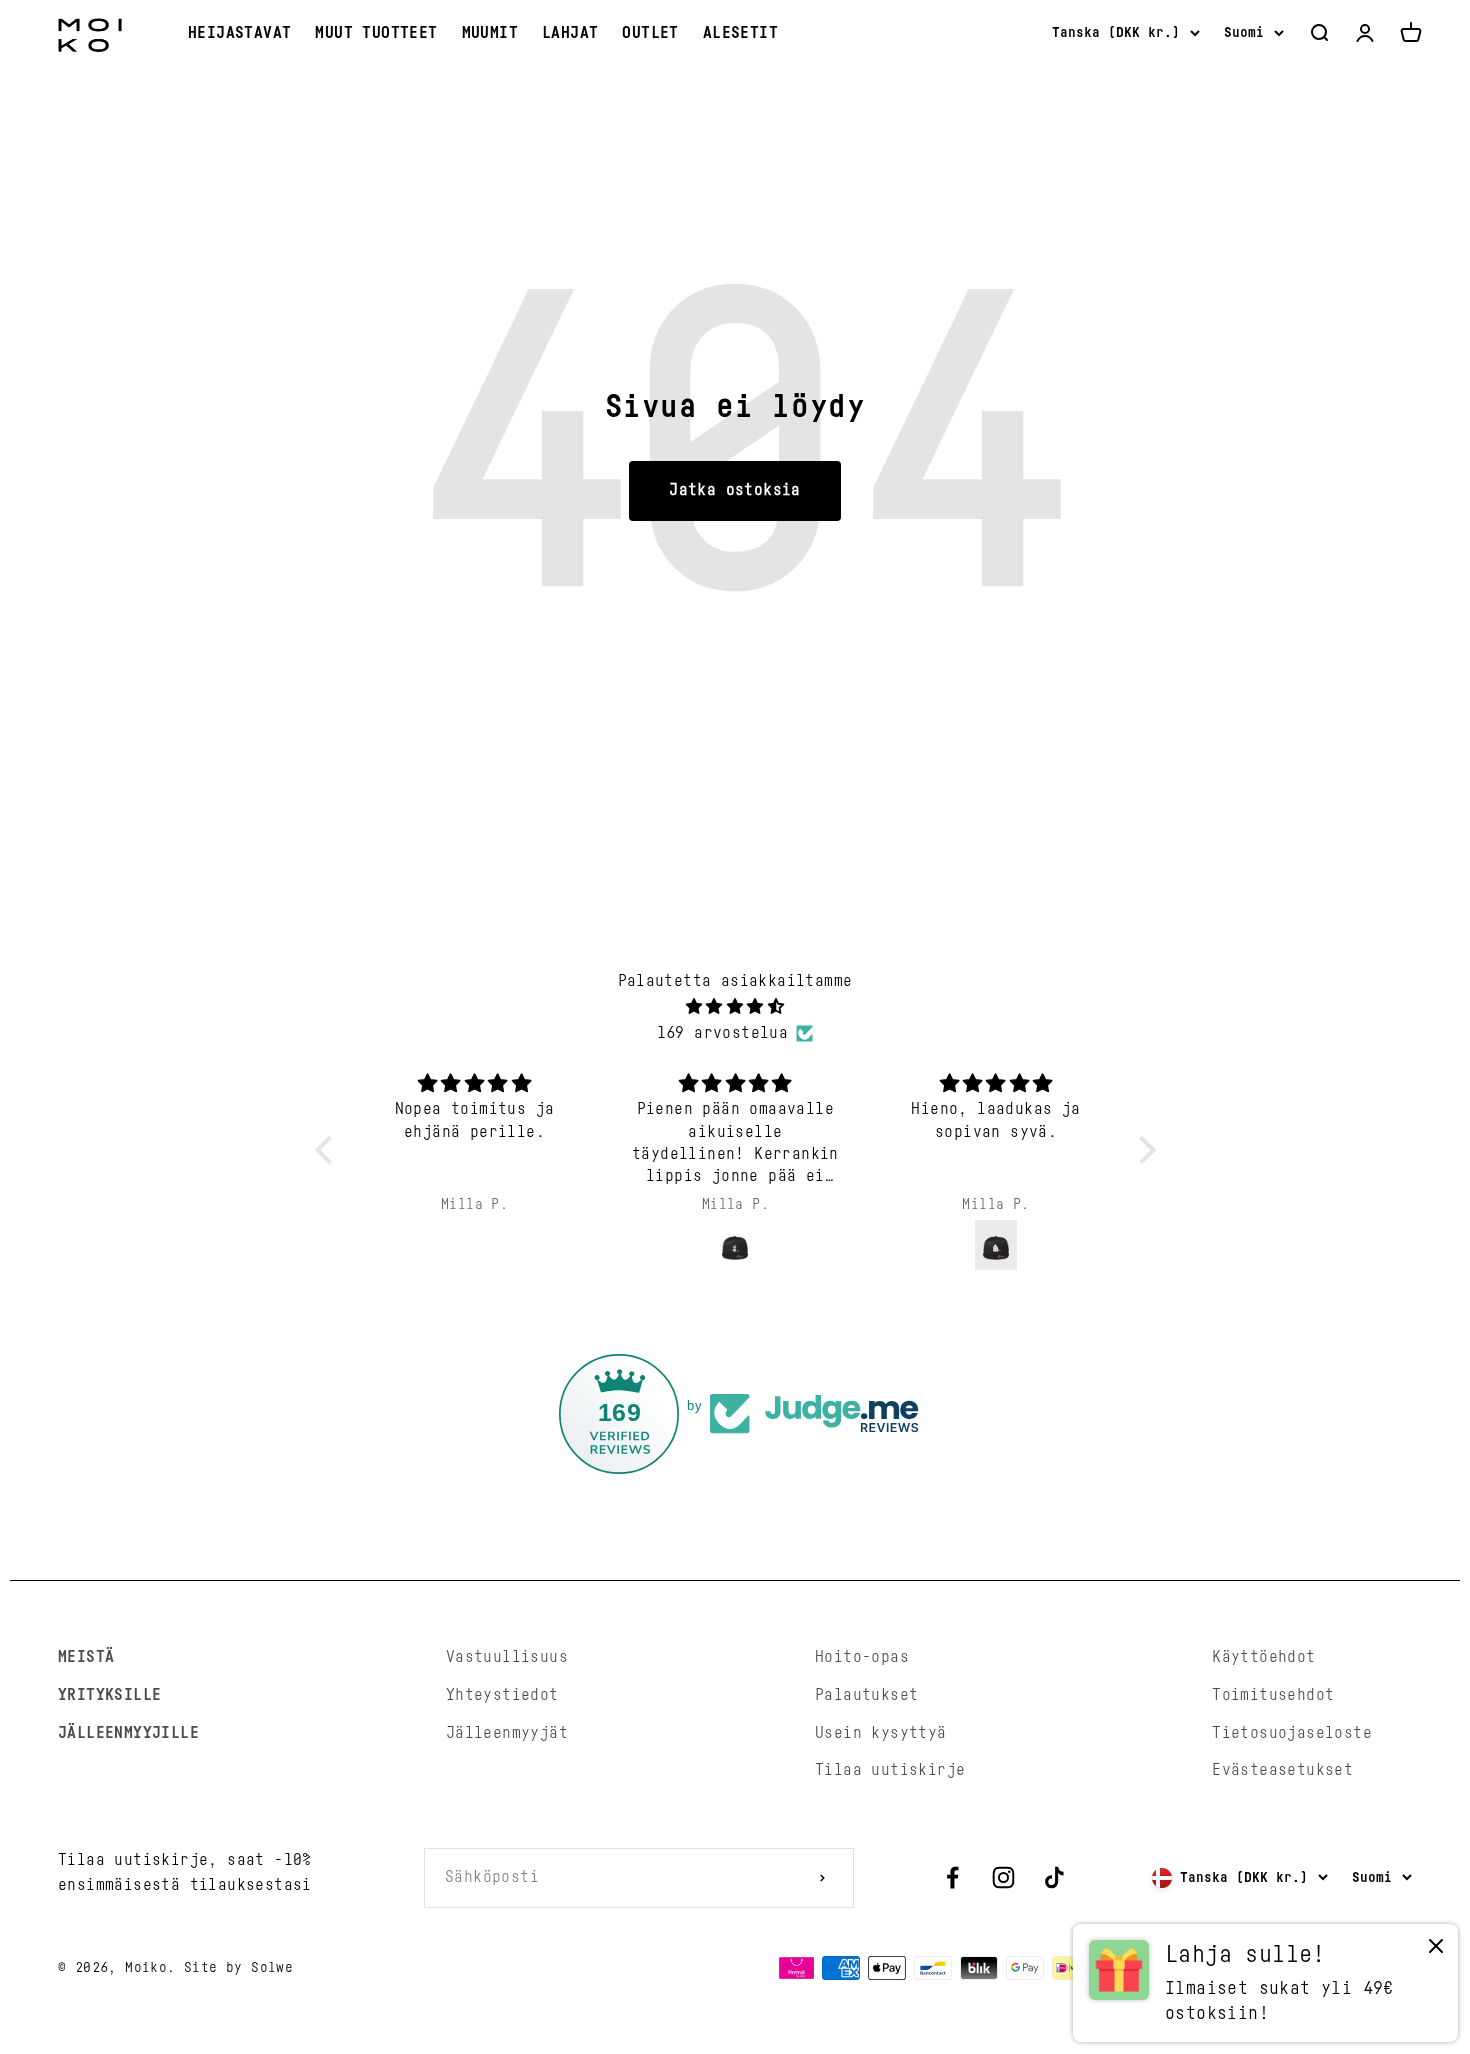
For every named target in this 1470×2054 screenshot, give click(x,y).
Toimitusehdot (1273, 1695)
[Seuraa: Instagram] (1003, 1877)
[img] (735, 1007)
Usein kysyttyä (881, 1733)
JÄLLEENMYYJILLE (128, 1733)
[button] (328, 1150)
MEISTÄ (86, 1657)
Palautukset (866, 1695)
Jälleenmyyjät (507, 1733)
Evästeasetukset (1282, 1770)
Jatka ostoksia (735, 490)
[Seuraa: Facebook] (952, 1877)
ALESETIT (740, 33)
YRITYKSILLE (109, 1695)
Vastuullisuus (507, 1657)
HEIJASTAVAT (239, 33)
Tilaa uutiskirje (890, 1770)
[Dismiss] (1436, 1950)
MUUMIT (490, 33)
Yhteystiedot (502, 1695)
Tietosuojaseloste (1292, 1733)
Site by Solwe (238, 1968)
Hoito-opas (862, 1657)
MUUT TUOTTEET (376, 33)
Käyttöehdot (1263, 1657)
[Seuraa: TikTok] (1054, 1877)
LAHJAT (570, 33)
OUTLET (650, 33)
